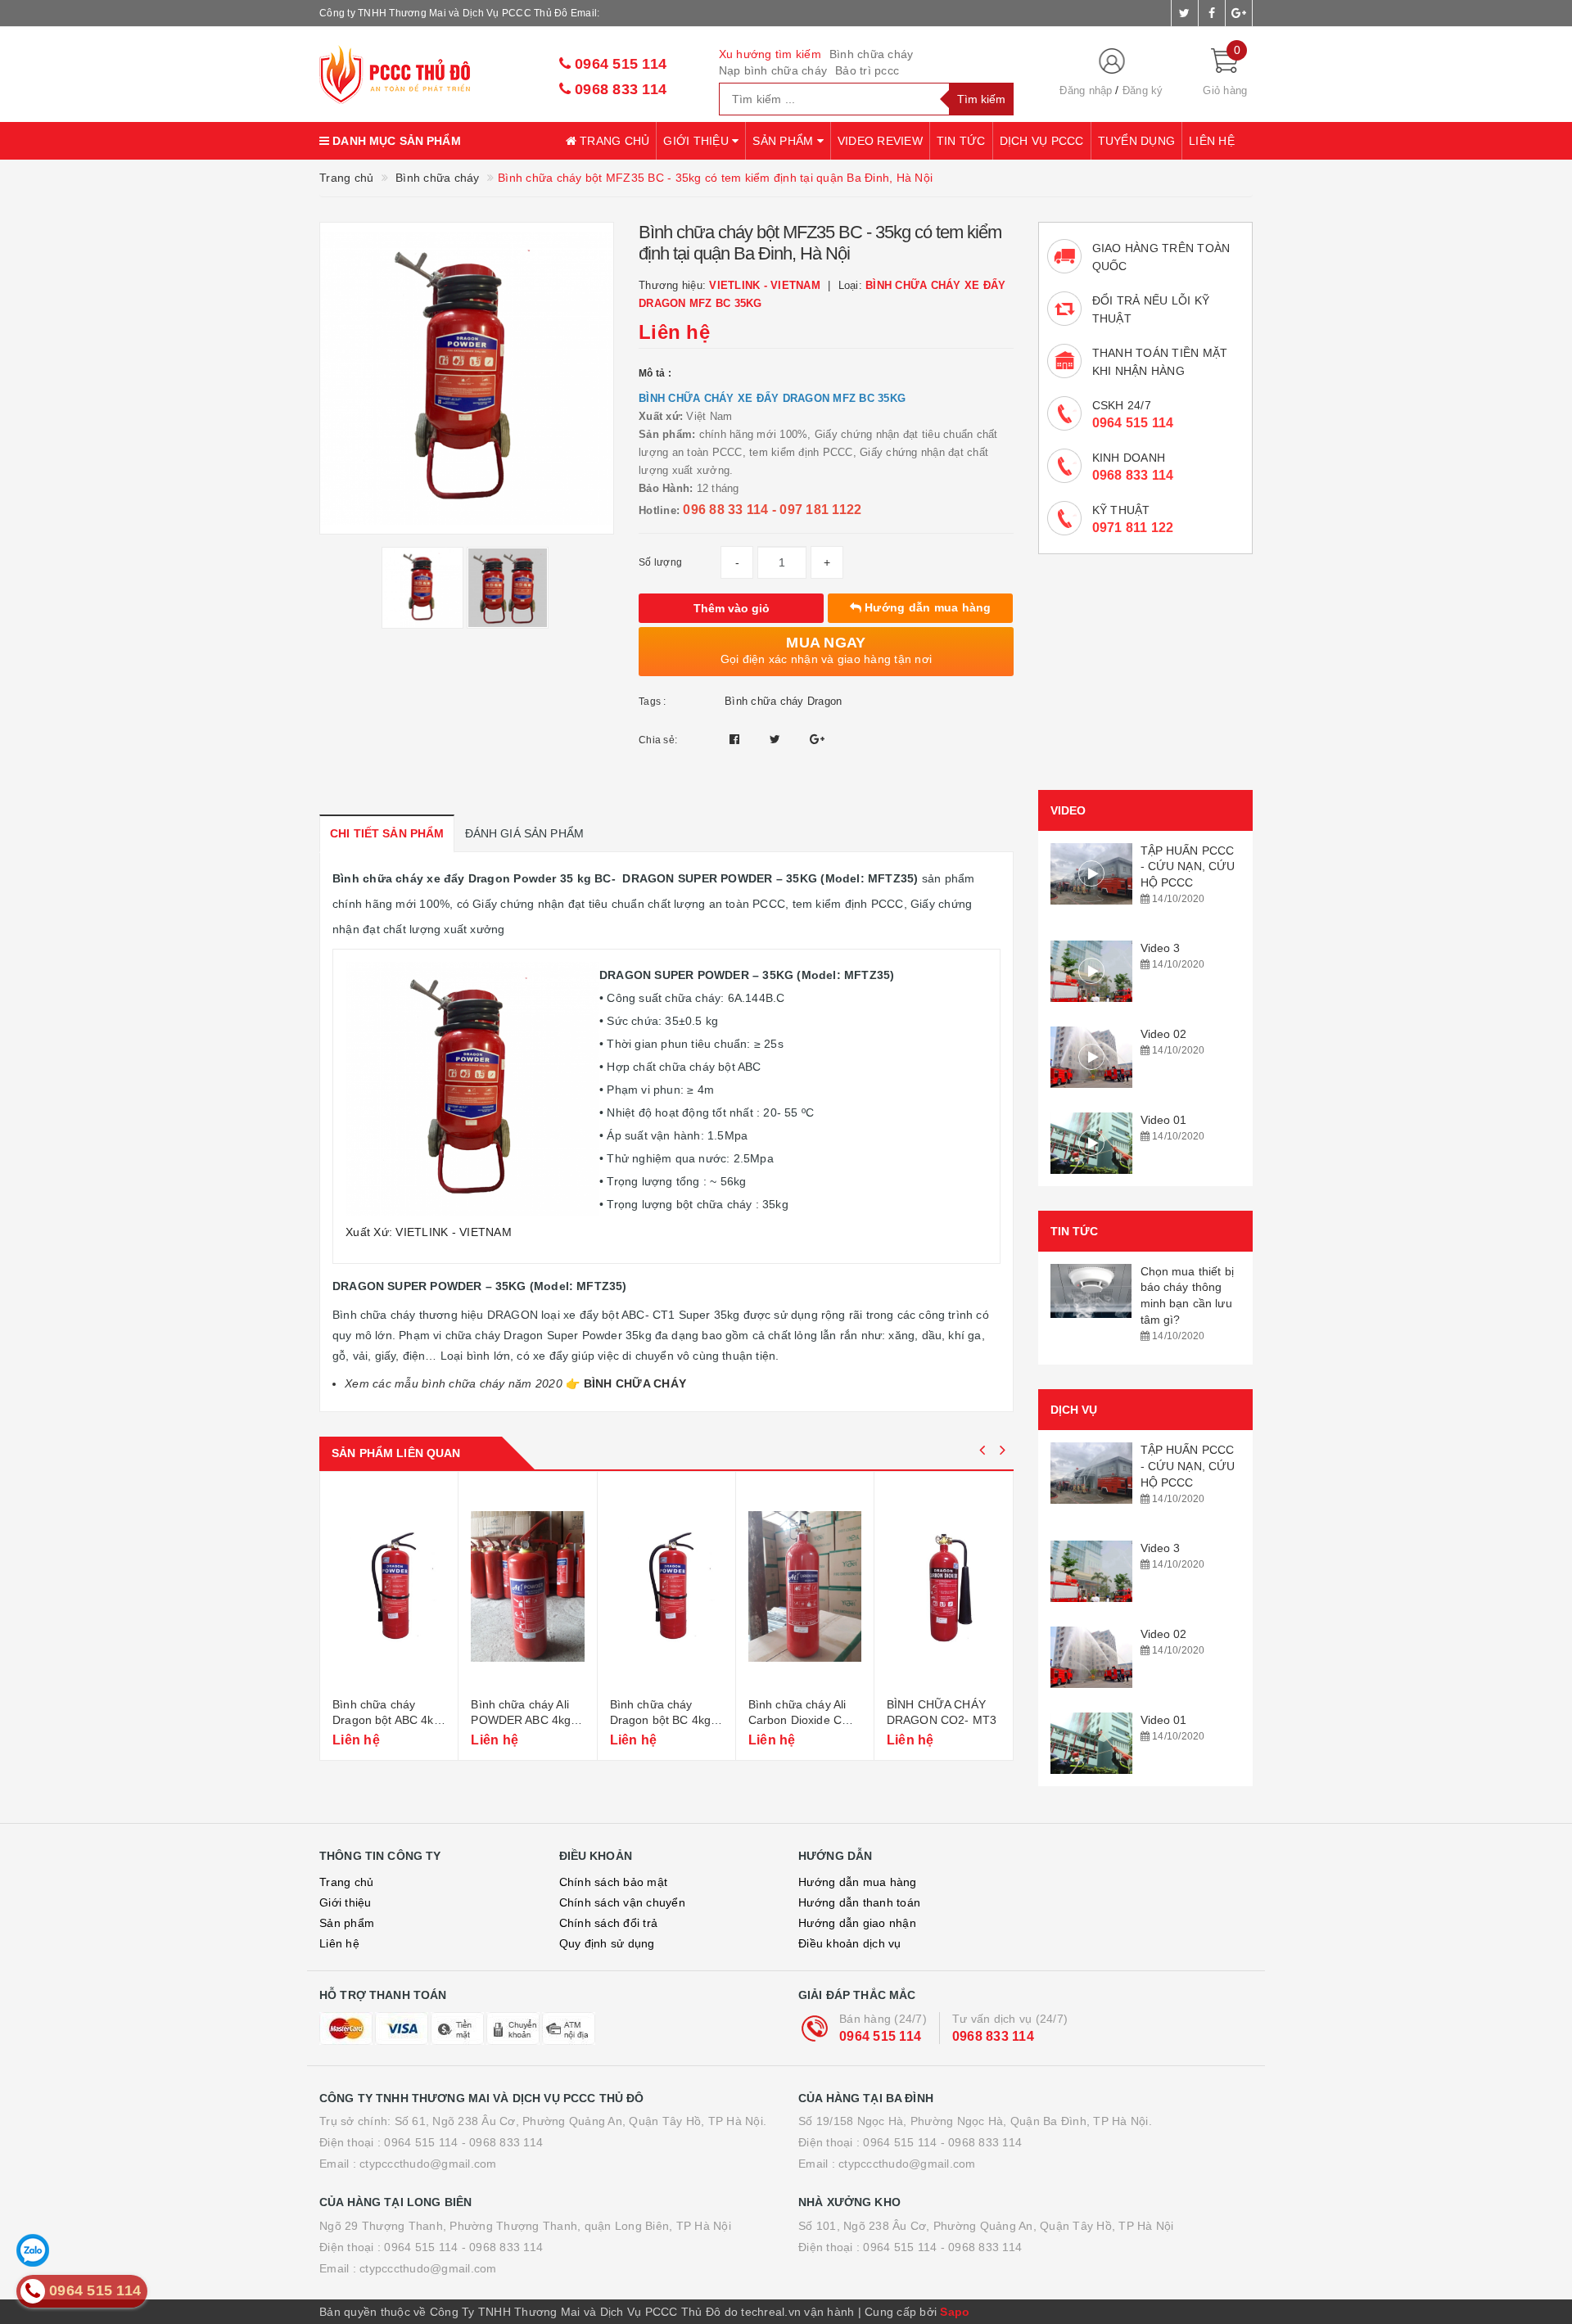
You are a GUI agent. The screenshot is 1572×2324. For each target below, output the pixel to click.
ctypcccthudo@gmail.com (428, 2164)
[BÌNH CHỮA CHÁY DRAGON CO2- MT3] (944, 1586)
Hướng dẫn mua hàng (926, 607)
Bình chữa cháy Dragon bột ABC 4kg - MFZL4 (386, 1720)
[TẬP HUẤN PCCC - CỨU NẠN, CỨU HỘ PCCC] (1091, 874)
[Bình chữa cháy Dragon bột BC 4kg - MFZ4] (666, 1586)
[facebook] (1212, 13)
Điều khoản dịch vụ (850, 1943)
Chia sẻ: (658, 740)
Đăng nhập (1086, 90)
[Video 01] (1091, 1143)
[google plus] (1239, 13)
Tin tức (961, 141)
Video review (880, 141)
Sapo (955, 2312)
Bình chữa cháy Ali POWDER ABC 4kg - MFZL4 (524, 1720)
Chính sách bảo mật (614, 1882)
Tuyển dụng (1137, 141)
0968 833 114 (619, 89)
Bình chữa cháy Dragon (783, 701)
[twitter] (1185, 13)
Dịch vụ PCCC (1042, 141)
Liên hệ (1212, 141)
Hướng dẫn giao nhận (857, 1923)
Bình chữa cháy (872, 54)
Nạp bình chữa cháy (773, 70)
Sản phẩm (784, 141)
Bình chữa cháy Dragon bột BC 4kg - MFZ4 (664, 1720)
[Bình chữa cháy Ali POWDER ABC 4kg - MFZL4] (527, 1586)
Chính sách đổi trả (609, 1923)
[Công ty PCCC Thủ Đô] (427, 74)
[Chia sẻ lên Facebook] (736, 739)
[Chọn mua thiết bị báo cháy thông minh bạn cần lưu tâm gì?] (1091, 1291)
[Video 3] (1091, 971)
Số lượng (660, 562)
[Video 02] (1091, 1057)
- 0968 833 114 (503, 2142)
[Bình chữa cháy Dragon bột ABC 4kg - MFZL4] (389, 1586)
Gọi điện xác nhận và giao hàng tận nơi (827, 650)
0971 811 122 (1133, 528)
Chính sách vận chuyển (622, 1902)
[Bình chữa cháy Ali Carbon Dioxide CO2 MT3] (805, 1586)
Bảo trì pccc (867, 70)
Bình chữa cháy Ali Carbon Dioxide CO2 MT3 (803, 1720)
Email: (585, 13)
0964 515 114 (619, 64)
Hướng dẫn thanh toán (859, 1902)
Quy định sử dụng (607, 1943)
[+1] (817, 739)
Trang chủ (613, 141)
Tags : (653, 702)
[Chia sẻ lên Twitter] (777, 739)
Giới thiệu (698, 141)
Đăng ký (1143, 90)
